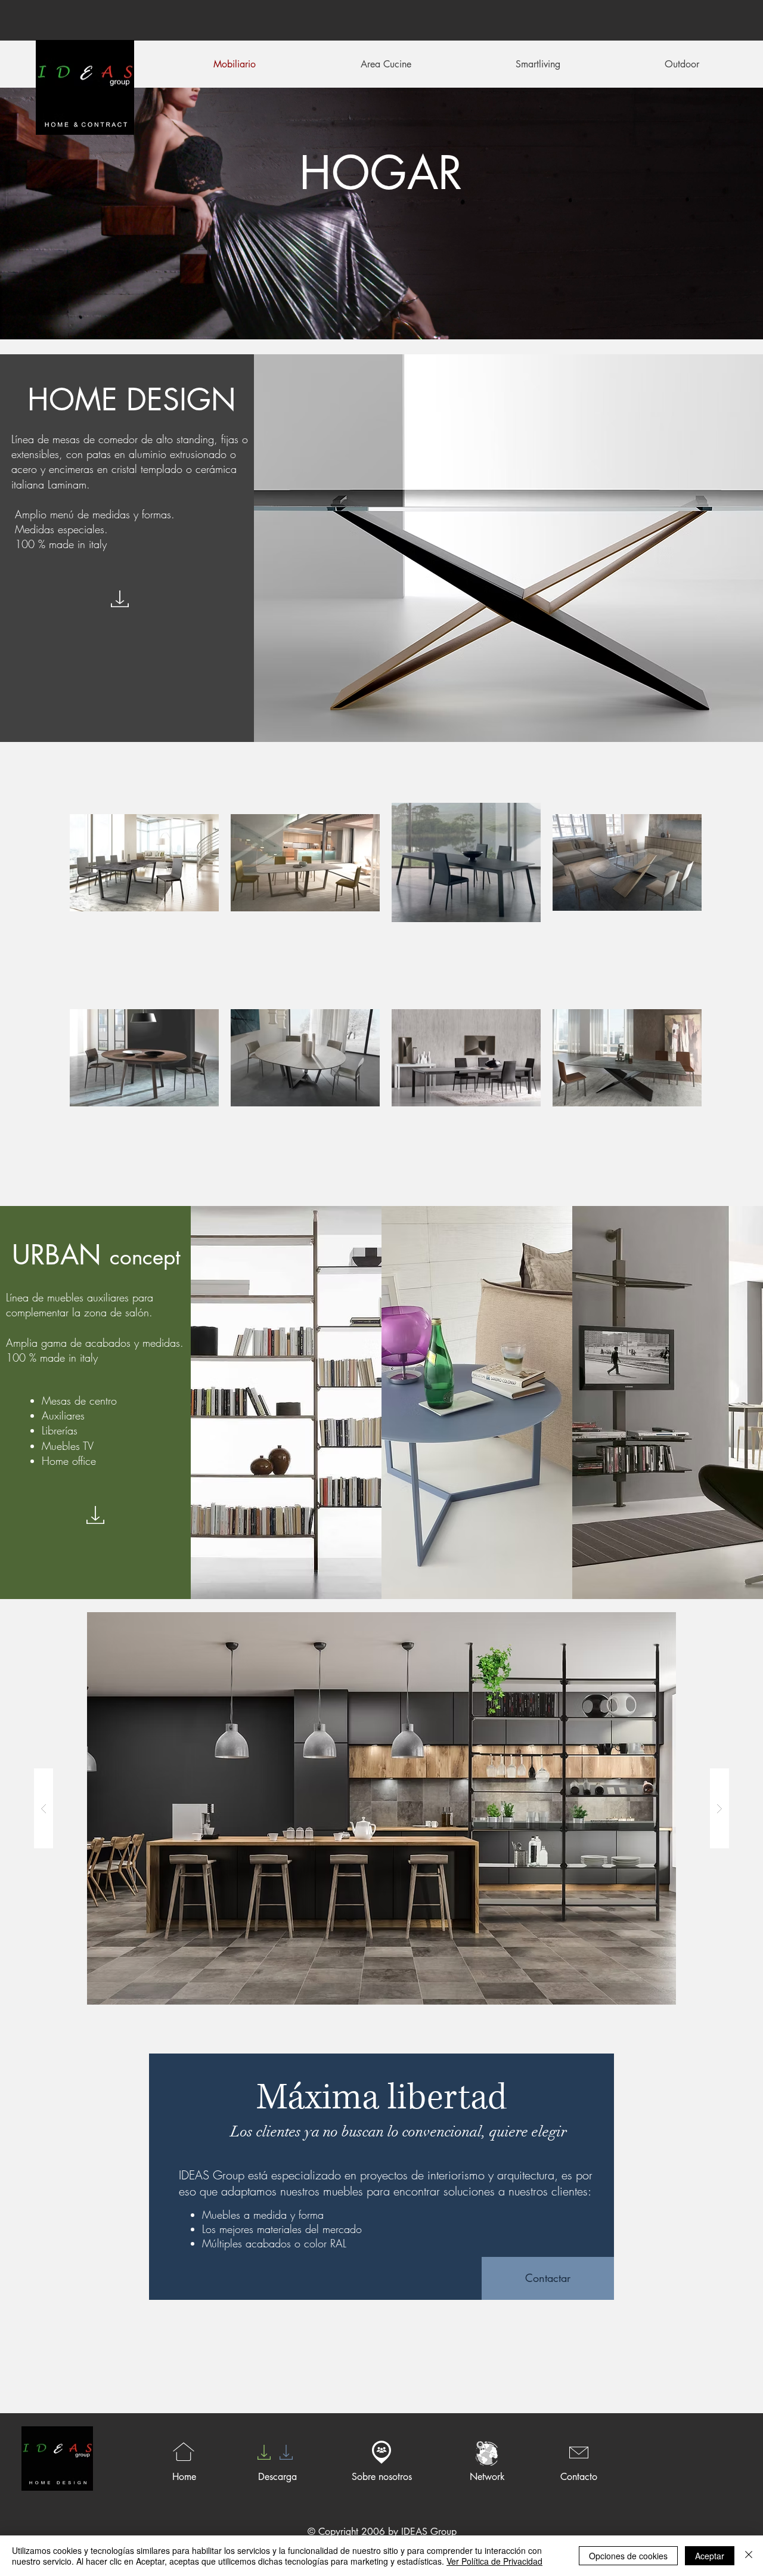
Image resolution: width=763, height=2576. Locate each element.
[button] (381, 1808)
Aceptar (710, 2556)
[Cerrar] (749, 2556)
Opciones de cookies (628, 2556)
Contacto (579, 2477)
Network (487, 2477)
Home (184, 2477)
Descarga (277, 2477)
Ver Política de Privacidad (494, 2561)
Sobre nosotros (382, 2477)
